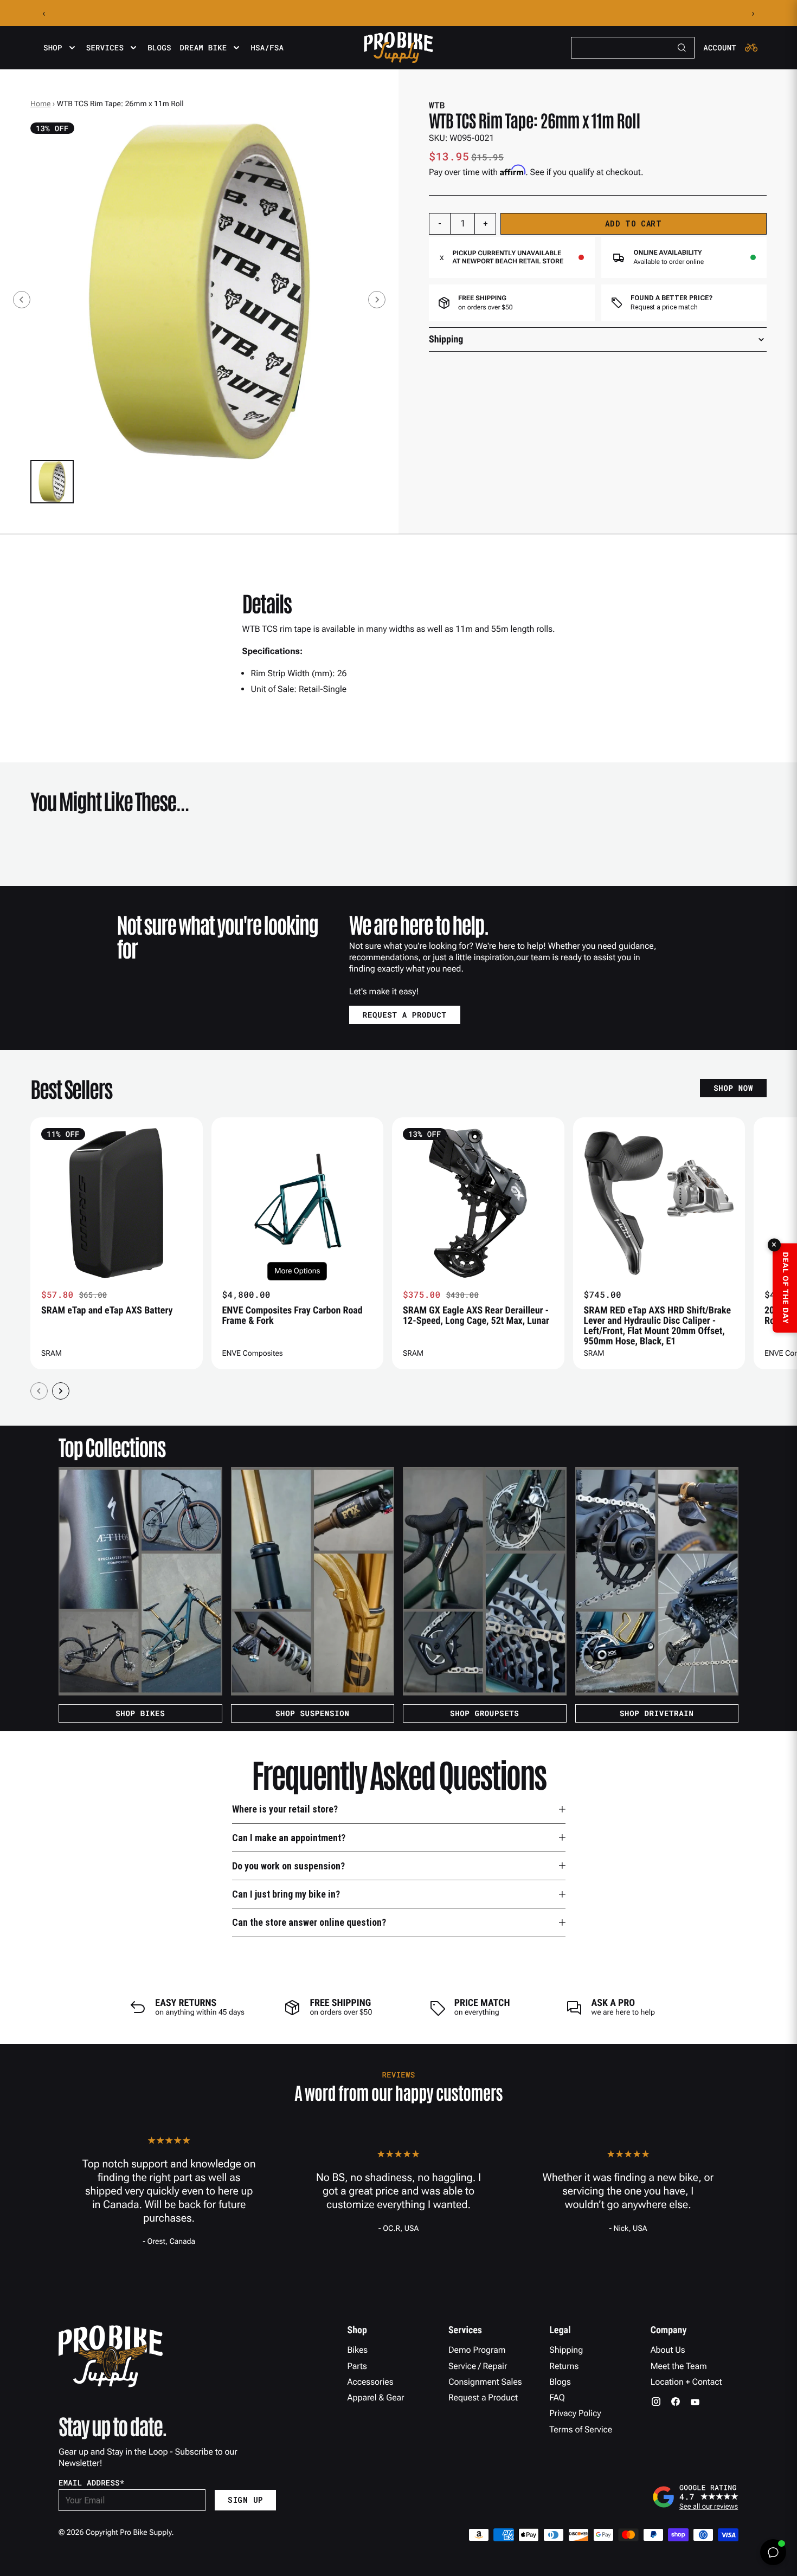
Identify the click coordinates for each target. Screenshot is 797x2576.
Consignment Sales (485, 2382)
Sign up (245, 2500)
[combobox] (633, 48)
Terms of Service (581, 2429)
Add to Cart (634, 224)
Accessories (371, 2382)
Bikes (358, 2350)
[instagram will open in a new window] (656, 2402)
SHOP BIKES (140, 1713)
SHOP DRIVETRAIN (657, 1713)
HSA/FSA (267, 48)
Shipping (566, 2350)
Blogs (159, 48)
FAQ (557, 2397)
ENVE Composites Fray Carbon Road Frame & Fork (293, 1316)
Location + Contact (686, 2382)
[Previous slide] (22, 300)
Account (720, 48)
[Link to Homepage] (398, 48)
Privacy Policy (575, 2413)
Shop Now (733, 1088)
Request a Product (483, 2397)
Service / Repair (478, 2366)
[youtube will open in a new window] (695, 2402)
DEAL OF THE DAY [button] (785, 1288)
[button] (52, 482)
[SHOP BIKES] (140, 1581)
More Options (297, 1271)
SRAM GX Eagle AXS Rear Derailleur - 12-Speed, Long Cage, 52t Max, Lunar (476, 1316)
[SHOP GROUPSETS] (485, 1581)
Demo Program (477, 2350)
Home (40, 104)
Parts (357, 2366)
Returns (564, 2366)
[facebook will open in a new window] (676, 2402)
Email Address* (92, 2483)
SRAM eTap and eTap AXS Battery (107, 1310)
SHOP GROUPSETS (484, 1713)
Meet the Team (679, 2366)
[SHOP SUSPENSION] (313, 1581)
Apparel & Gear (376, 2397)
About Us (668, 2350)
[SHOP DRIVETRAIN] (657, 1581)
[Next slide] (377, 300)
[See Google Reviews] (695, 2497)
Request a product (405, 1015)
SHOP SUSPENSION (313, 1713)
